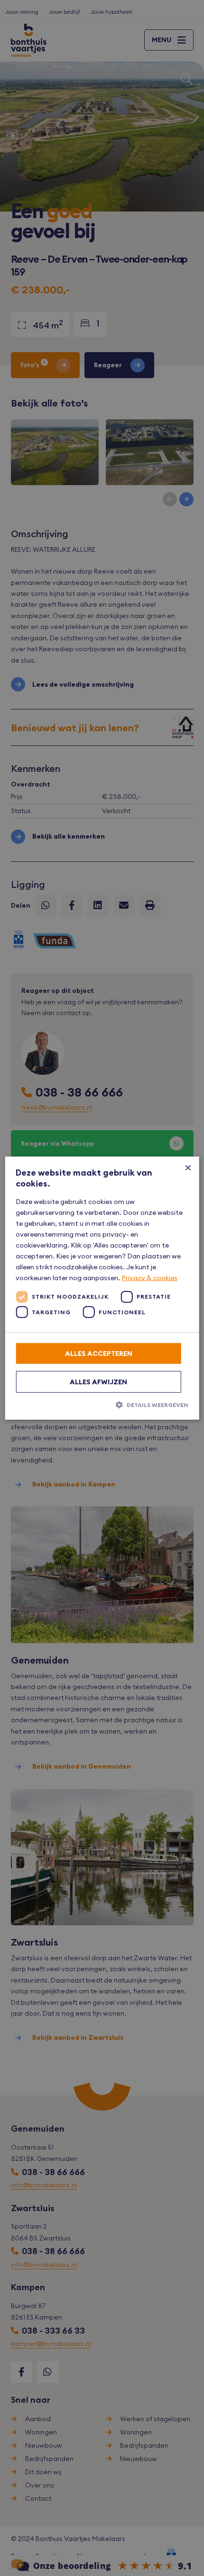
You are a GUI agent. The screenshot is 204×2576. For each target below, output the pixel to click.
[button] (102, 1404)
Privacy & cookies (149, 1278)
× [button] (188, 1167)
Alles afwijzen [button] (98, 1381)
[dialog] (102, 1288)
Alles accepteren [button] (99, 1353)
